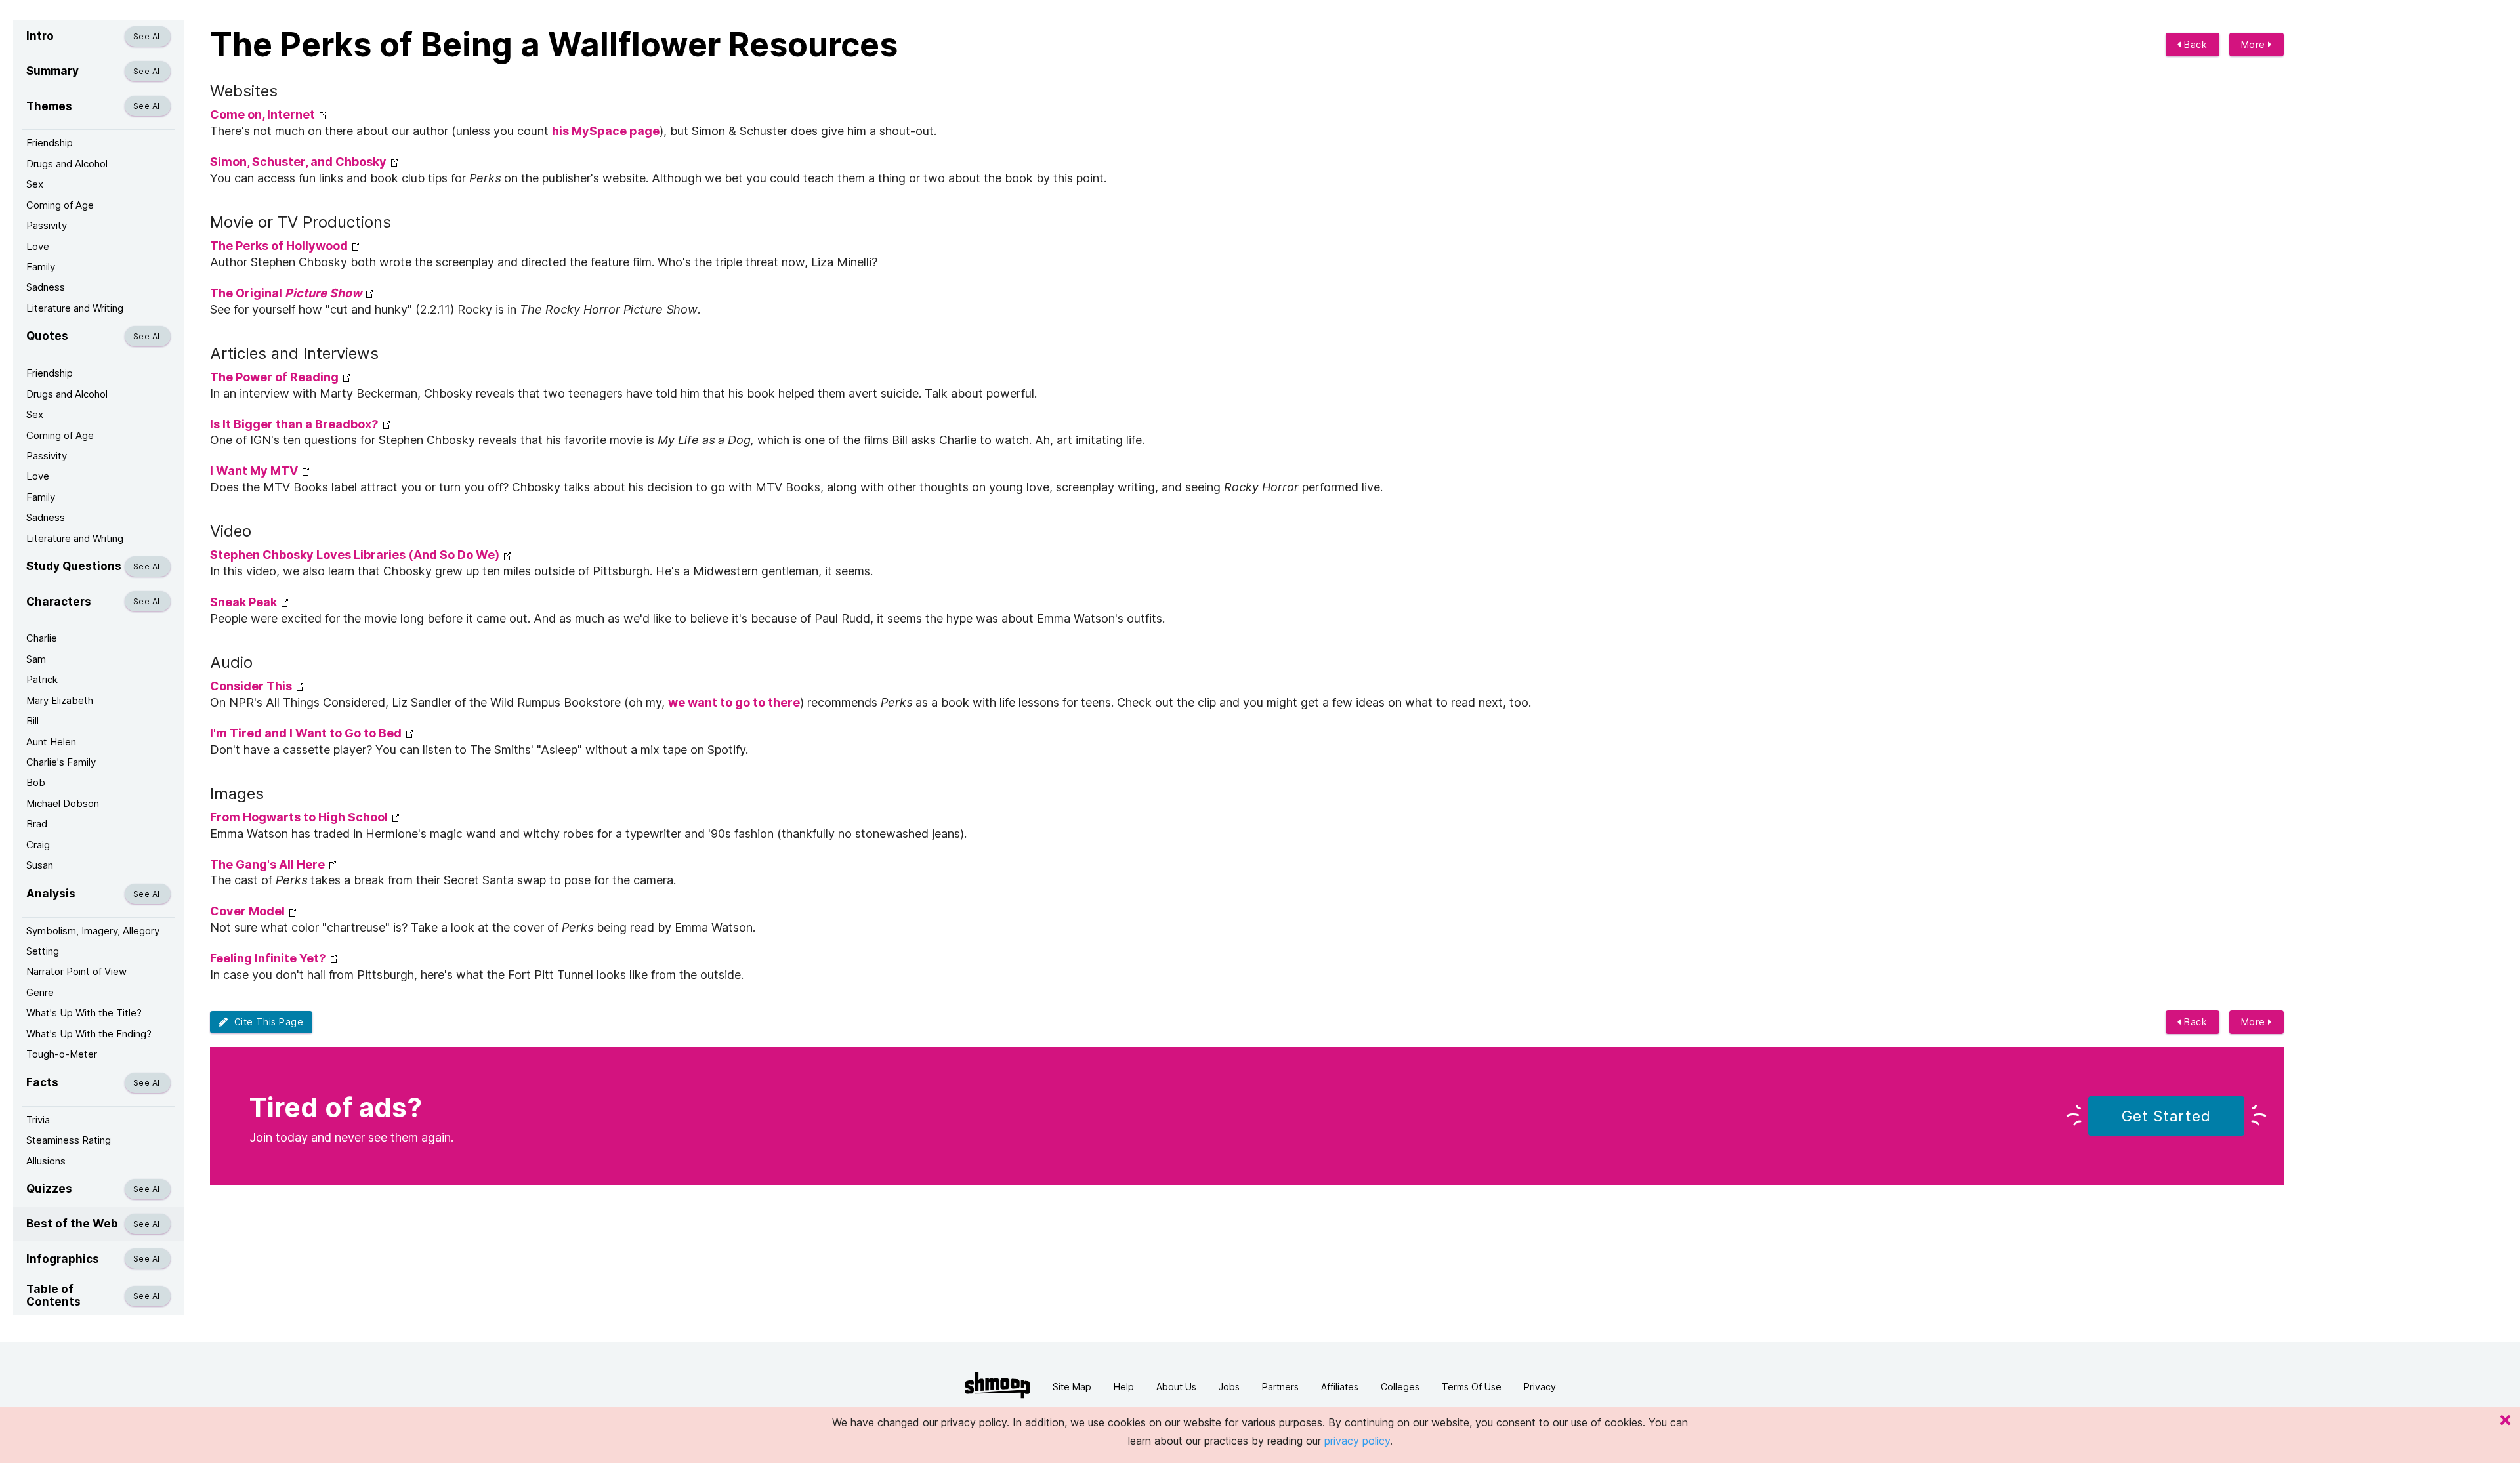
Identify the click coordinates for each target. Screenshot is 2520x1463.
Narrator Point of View (76, 971)
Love (38, 246)
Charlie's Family (61, 762)
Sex (35, 184)
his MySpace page (606, 131)
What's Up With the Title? (84, 1013)
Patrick (42, 679)
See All (148, 36)
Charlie (42, 638)
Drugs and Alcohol (67, 164)
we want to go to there (734, 702)
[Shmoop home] (997, 1385)
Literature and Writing (75, 308)
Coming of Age (60, 205)
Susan (40, 865)
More (2255, 44)
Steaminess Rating (69, 1140)
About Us (1176, 1387)
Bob (36, 782)
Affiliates (1340, 1387)
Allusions (46, 1161)
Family (41, 267)
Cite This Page (266, 1022)
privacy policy (1357, 1441)
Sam (36, 659)
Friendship (50, 143)
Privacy (1540, 1387)
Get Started (2166, 1116)
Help (1124, 1387)
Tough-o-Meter (62, 1054)
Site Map (1072, 1387)
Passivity (47, 225)
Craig (38, 845)
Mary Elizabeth (60, 700)
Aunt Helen (51, 742)
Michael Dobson (63, 803)
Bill (32, 721)
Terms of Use (1472, 1387)
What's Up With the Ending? (89, 1034)
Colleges (1400, 1387)
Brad (37, 824)
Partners (1280, 1387)
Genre (40, 992)
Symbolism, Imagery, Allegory (93, 931)
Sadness (46, 287)
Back (2194, 44)
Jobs (1229, 1387)
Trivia (38, 1120)
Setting (43, 951)
